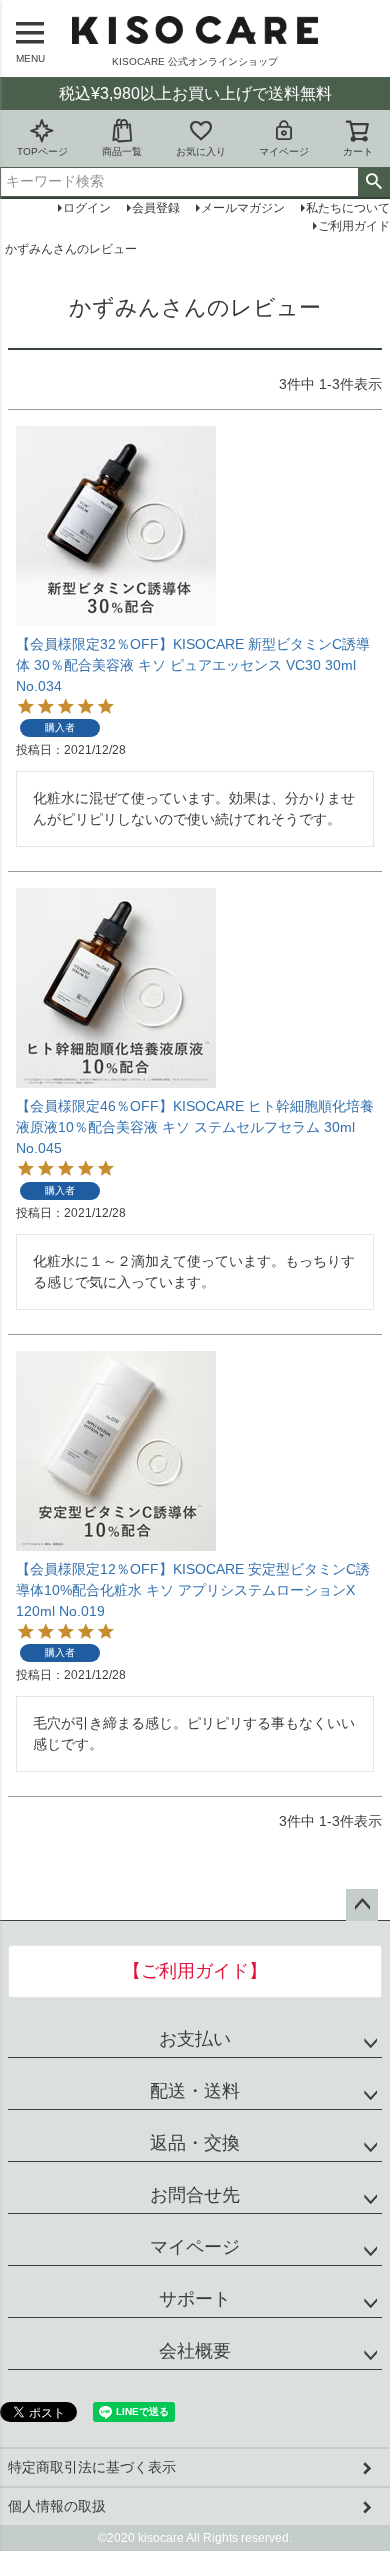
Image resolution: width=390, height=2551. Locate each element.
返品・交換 (195, 2143)
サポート (195, 2299)
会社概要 (195, 2351)
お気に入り (201, 151)
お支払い (195, 2039)
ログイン (87, 208)
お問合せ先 (195, 2195)
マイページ (284, 151)
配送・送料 (195, 2091)
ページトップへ (362, 1905)
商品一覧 (122, 151)
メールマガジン (243, 208)
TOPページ (42, 151)
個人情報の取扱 (57, 2506)
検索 (373, 182)
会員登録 (156, 208)
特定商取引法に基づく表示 (92, 2467)
